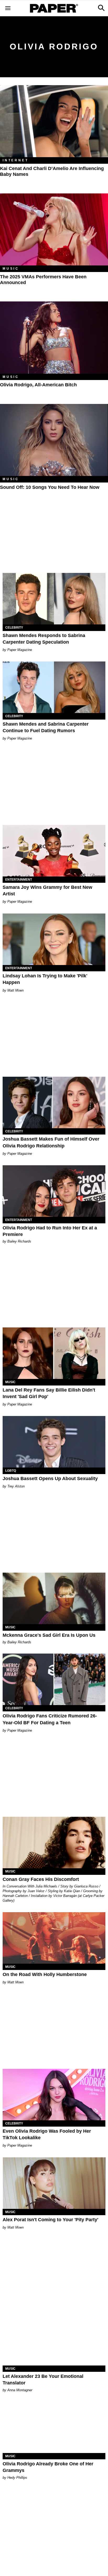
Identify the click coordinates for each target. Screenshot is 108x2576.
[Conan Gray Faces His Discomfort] (54, 1843)
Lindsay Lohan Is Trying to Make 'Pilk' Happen (45, 979)
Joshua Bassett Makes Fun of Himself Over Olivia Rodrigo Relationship (51, 1142)
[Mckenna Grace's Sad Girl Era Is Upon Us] (54, 1598)
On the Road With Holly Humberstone (45, 1974)
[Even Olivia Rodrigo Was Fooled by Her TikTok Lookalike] (54, 2095)
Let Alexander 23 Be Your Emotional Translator (43, 2380)
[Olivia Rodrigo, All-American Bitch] (54, 338)
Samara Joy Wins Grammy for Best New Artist (47, 891)
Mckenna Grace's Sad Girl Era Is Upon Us (49, 1635)
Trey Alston (16, 1486)
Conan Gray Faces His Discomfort (41, 1879)
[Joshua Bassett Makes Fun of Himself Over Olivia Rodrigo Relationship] (54, 1102)
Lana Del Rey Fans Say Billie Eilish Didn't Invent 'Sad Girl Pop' (49, 1393)
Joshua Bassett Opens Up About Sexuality (50, 1479)
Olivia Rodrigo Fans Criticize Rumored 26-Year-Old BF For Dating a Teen (50, 1719)
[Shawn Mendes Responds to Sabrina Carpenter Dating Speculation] (54, 599)
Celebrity (14, 628)
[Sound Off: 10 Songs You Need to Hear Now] (54, 440)
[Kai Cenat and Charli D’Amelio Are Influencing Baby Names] (54, 121)
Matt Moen (15, 990)
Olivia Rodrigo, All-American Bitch (38, 385)
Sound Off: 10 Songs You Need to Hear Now (50, 487)
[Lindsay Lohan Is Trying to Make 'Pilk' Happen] (54, 939)
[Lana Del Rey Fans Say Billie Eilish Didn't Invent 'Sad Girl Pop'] (54, 1353)
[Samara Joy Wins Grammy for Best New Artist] (54, 851)
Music (11, 269)
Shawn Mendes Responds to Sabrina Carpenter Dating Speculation (44, 639)
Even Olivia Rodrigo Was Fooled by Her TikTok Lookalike (47, 2134)
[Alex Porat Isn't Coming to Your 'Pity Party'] (54, 2183)
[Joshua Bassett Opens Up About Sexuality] (54, 1442)
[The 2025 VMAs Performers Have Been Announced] (54, 230)
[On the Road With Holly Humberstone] (54, 1938)
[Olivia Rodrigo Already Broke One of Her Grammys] (54, 2427)
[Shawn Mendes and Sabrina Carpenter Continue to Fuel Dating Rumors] (54, 687)
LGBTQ (11, 1471)
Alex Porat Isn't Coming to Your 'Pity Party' (50, 2220)
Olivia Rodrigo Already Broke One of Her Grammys (48, 2467)
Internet (15, 160)
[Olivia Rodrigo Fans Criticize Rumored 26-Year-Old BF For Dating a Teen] (54, 1679)
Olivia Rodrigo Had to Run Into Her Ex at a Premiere (50, 1231)
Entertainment (19, 880)
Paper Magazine (20, 650)
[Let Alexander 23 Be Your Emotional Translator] (54, 2340)
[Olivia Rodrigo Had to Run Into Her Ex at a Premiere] (54, 1191)
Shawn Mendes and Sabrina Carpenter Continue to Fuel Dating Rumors (46, 727)
